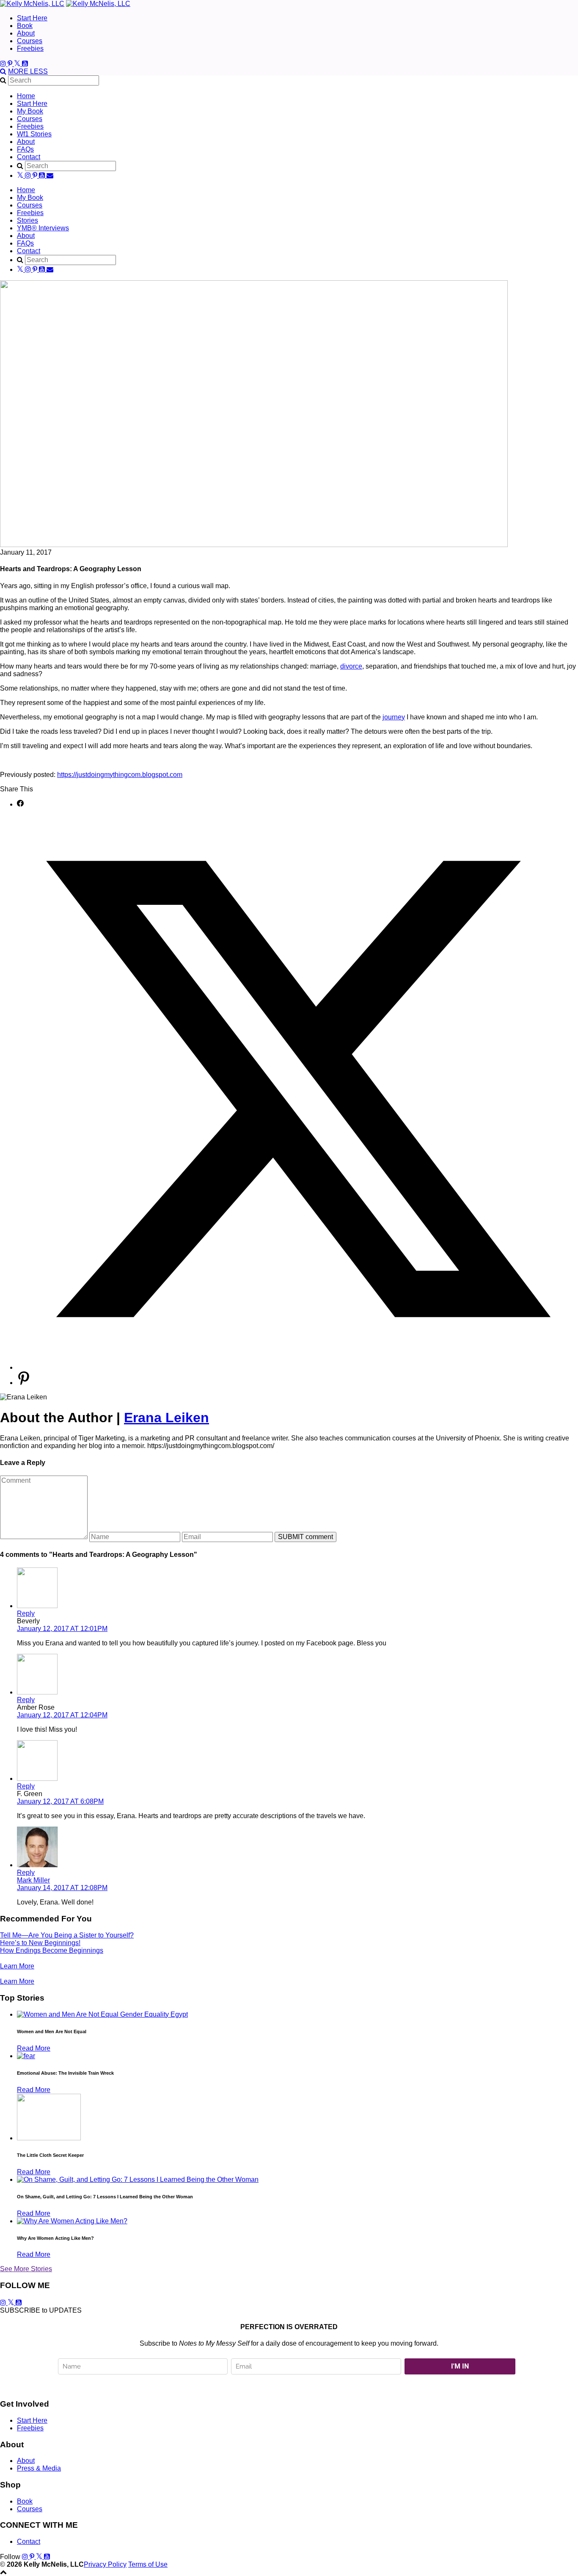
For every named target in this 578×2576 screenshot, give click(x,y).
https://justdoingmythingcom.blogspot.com (120, 775)
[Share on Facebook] (20, 804)
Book (25, 26)
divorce (351, 666)
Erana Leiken (167, 1418)
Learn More (17, 1966)
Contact (29, 157)
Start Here (32, 18)
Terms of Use (148, 2564)
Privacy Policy (105, 2564)
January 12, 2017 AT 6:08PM (60, 1801)
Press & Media (39, 2468)
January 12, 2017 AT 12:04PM (62, 1715)
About (26, 33)
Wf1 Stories (34, 134)
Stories (28, 220)
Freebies (30, 48)
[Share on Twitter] (297, 1367)
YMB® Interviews (43, 228)
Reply (26, 1613)
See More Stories (26, 2269)
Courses (30, 41)
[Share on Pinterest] (24, 1383)
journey (394, 717)
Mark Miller (33, 1880)
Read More (34, 2048)
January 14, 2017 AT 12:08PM (62, 1888)
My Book (30, 111)
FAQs (25, 149)
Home (26, 96)
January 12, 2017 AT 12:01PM (62, 1629)
